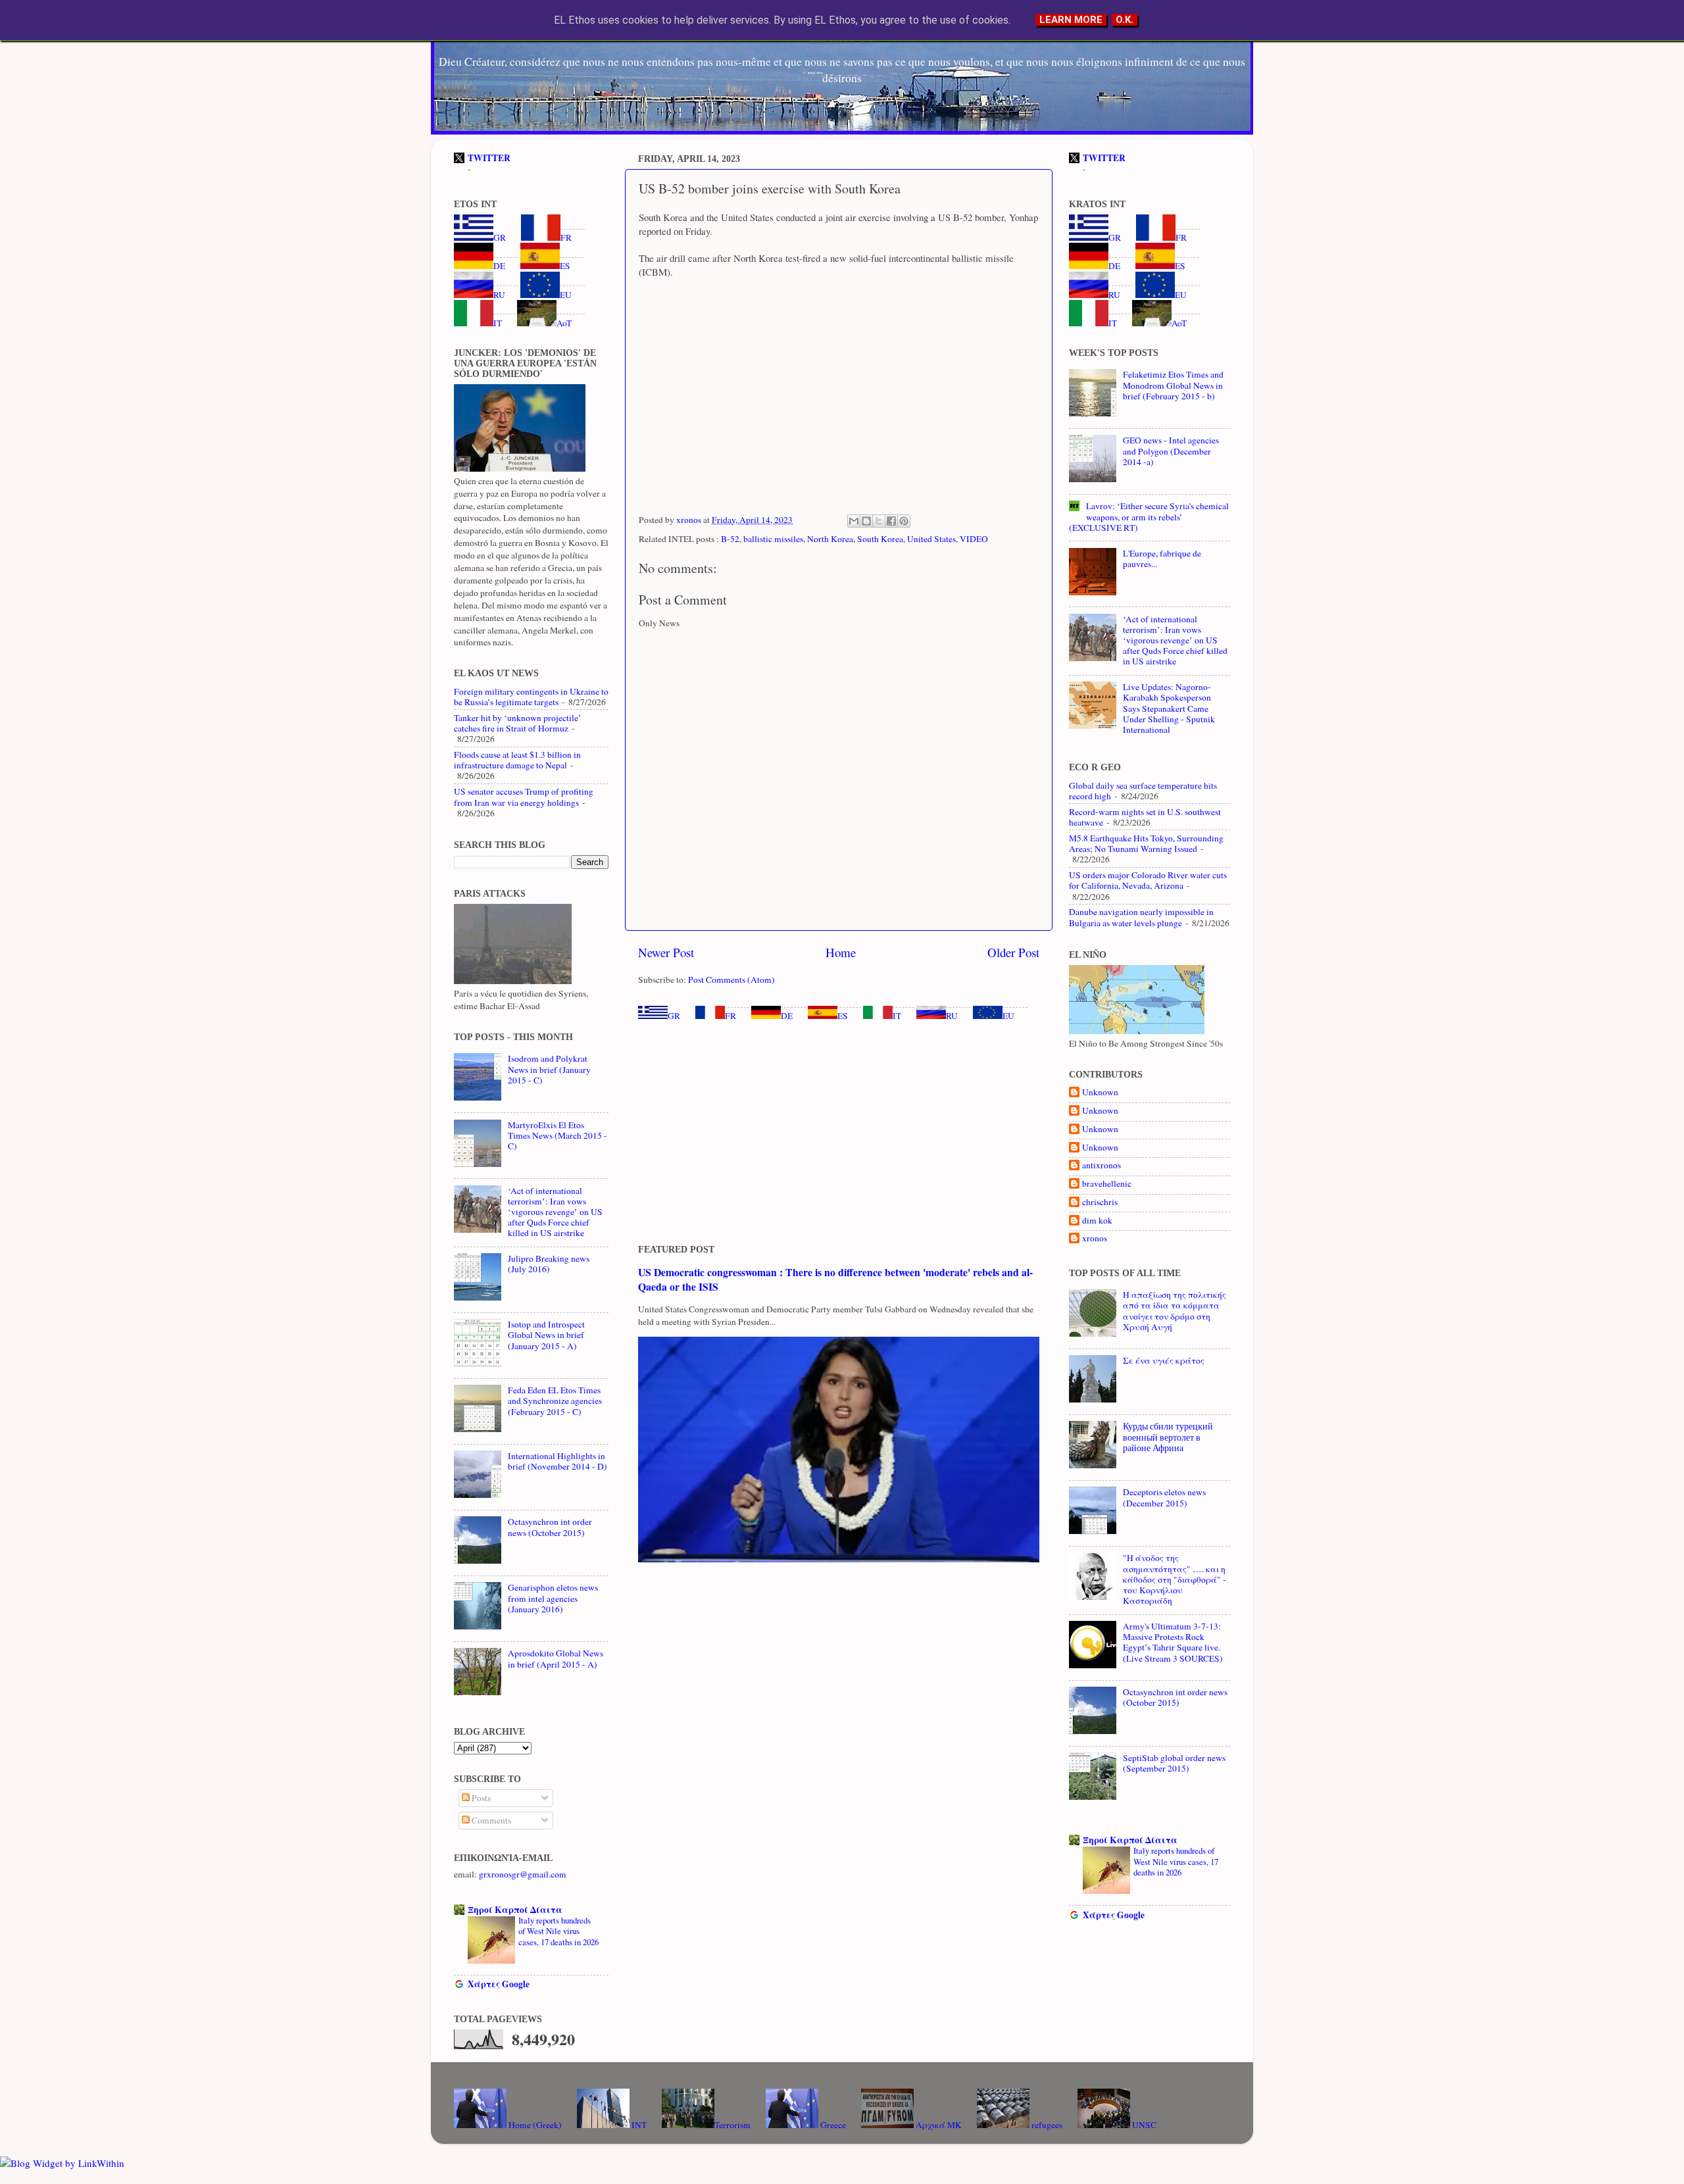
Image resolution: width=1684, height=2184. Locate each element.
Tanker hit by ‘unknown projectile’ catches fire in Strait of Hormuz (518, 723)
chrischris (1100, 1202)
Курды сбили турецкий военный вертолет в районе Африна (1168, 1437)
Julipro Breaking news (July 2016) (549, 1264)
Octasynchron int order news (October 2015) (550, 1527)
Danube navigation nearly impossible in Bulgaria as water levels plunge (1141, 917)
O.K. (1125, 20)
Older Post (1013, 952)
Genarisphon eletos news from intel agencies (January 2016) (553, 1598)
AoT (564, 323)
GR (674, 1016)
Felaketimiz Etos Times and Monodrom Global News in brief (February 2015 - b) (1173, 385)
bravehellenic (1107, 1184)
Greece (832, 2125)
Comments (490, 1820)
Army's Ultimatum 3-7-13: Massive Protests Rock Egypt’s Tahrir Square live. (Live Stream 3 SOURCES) (1173, 1642)
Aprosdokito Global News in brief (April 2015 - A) (556, 1658)
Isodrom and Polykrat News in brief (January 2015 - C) (549, 1069)
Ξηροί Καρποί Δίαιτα (515, 1910)
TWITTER (489, 158)
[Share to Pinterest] (904, 521)
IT (897, 1016)
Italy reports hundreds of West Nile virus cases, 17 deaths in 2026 (558, 1931)
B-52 (730, 539)
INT (638, 2125)
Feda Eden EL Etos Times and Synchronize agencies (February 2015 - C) (555, 1401)
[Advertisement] (839, 1133)
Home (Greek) (534, 2125)
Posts (480, 1798)
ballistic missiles (773, 539)
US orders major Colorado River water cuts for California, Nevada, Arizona (1148, 880)
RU (952, 1016)
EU (1008, 1016)
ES (843, 1016)
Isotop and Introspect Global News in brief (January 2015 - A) (546, 1335)
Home (841, 952)
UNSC (1143, 2125)
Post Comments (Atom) (731, 980)
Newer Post (666, 952)
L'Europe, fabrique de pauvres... (1162, 558)
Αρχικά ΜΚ (938, 2125)
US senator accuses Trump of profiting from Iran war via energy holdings (524, 797)
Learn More (1071, 20)
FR (731, 1016)
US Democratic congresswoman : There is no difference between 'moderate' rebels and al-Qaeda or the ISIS (835, 1279)
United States (931, 539)
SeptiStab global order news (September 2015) (1174, 1763)
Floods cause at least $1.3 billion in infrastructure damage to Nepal (517, 760)
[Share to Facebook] (891, 521)
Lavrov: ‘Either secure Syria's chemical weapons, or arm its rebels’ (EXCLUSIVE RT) (1149, 516)
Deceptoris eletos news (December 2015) (1164, 1497)
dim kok (1097, 1221)
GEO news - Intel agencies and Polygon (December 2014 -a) (1171, 451)
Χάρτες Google (499, 1984)
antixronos (1102, 1165)
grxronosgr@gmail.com (523, 1874)
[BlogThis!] (866, 521)
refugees (1046, 2125)
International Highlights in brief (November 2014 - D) (557, 1461)
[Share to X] (879, 521)
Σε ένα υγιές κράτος (1164, 1360)
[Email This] (854, 521)
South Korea (880, 539)
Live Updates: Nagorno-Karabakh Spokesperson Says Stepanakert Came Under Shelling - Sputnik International (1169, 708)
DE (787, 1016)
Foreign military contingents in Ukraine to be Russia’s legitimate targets (531, 697)
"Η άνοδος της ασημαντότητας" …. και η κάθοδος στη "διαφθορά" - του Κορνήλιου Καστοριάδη (1175, 1579)
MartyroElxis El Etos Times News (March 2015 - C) (557, 1135)
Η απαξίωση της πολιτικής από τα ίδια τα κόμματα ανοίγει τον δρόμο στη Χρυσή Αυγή (1175, 1311)
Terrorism (732, 2125)
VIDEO (974, 539)
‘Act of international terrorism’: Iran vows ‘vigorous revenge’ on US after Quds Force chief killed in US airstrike (555, 1212)
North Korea (830, 539)
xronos (1095, 1238)
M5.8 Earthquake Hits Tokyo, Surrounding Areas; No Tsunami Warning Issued (1146, 843)
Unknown (1100, 1092)
